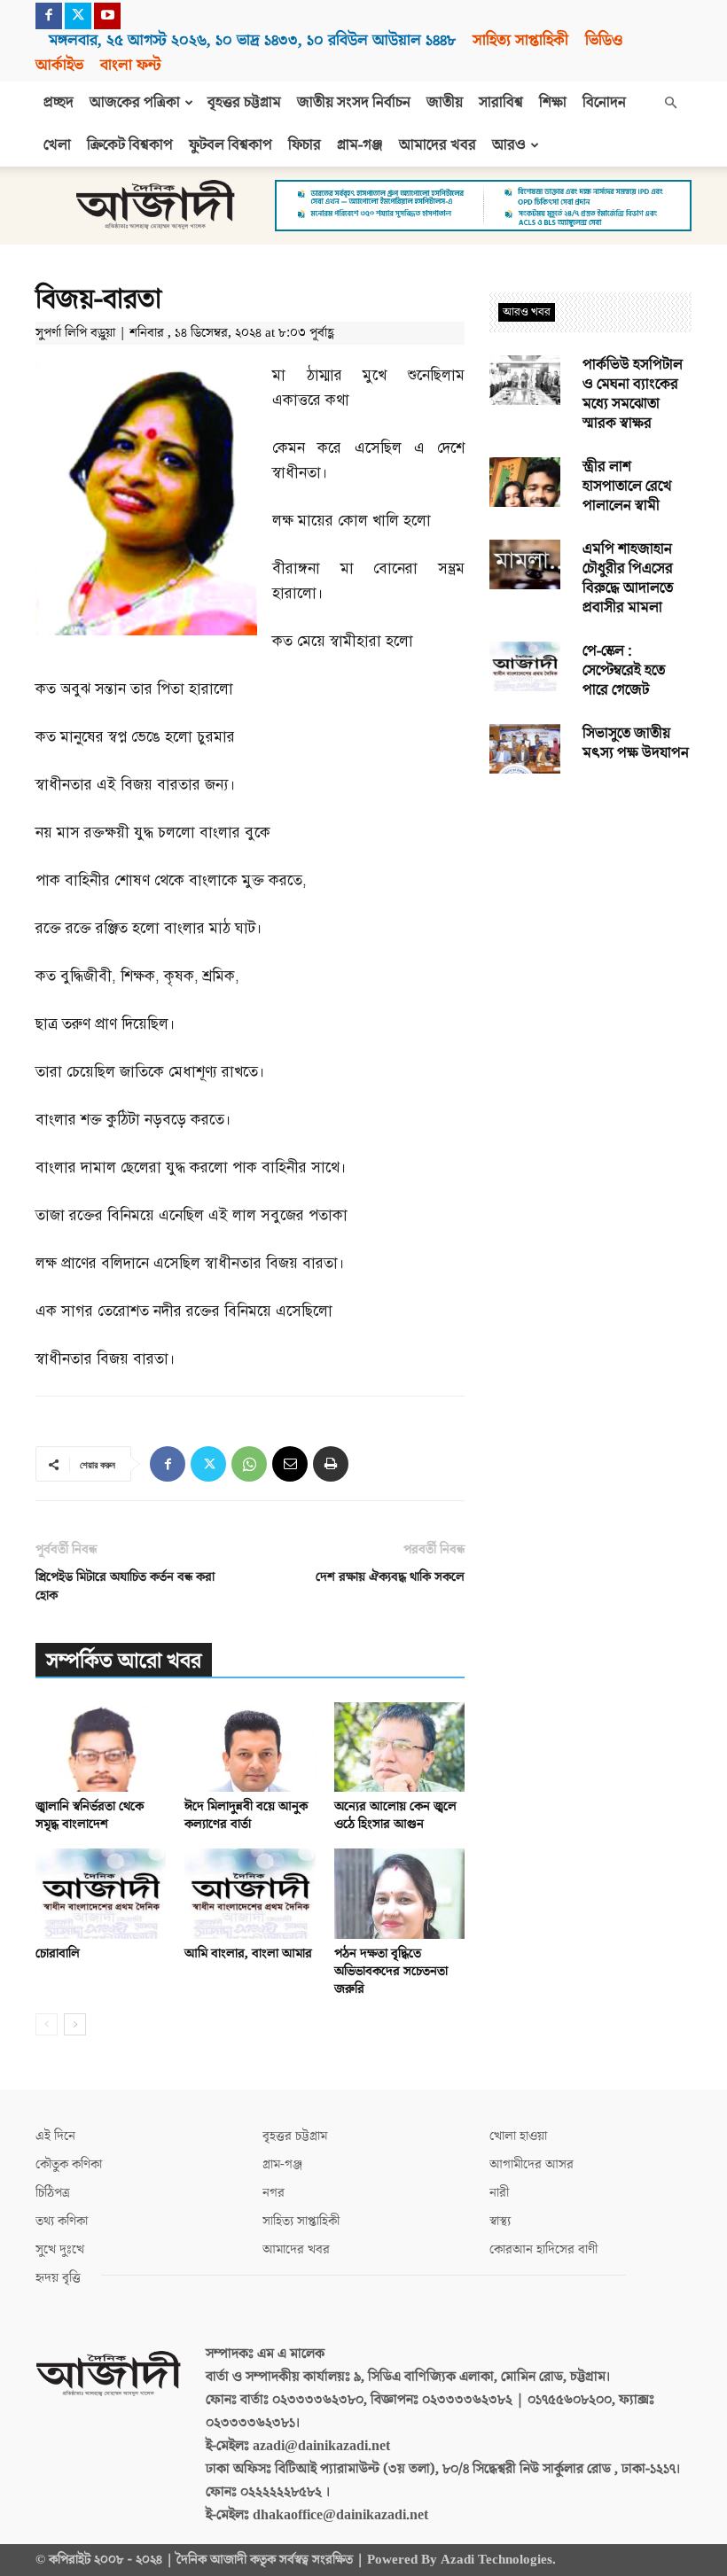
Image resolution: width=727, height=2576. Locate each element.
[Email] (290, 1464)
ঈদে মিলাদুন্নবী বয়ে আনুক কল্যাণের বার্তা (246, 1815)
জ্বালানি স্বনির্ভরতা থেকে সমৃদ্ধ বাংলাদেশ (90, 1815)
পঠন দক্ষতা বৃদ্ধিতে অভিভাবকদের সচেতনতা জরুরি (391, 1971)
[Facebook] (49, 16)
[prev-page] (47, 2024)
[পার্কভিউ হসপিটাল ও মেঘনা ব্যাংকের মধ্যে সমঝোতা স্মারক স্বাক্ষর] (525, 380)
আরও (509, 145)
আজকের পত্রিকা (135, 103)
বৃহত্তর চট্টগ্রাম (244, 103)
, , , (252, 40)
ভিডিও (604, 40)
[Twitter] (78, 16)
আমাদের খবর (438, 145)
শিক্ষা (553, 103)
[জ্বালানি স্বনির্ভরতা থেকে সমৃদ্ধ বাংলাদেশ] (101, 1747)
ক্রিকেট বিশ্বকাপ (130, 145)
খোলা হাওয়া (518, 2136)
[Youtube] (107, 16)
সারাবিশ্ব (501, 103)
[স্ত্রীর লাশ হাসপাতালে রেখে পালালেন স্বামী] (525, 482)
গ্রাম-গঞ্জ (360, 145)
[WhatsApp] (249, 1464)
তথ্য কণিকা (62, 2221)
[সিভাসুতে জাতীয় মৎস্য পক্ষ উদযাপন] (525, 749)
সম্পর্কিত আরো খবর (124, 1661)
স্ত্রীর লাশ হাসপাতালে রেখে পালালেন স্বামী (627, 486)
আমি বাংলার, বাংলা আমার (248, 1953)
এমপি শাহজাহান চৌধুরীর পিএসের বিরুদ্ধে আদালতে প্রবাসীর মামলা (628, 579)
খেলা (57, 145)
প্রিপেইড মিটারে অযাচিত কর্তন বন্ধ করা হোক (125, 1586)
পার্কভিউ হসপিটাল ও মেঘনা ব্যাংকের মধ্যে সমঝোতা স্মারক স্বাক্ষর (633, 394)
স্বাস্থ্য (500, 2221)
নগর (274, 2193)
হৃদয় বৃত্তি (58, 2278)
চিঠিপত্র (53, 2193)
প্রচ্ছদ (59, 103)
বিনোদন (604, 103)
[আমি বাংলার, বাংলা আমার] (250, 1893)
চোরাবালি (58, 1953)
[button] (670, 103)
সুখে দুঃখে (60, 2249)
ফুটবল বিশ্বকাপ (231, 145)
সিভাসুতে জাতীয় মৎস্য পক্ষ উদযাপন (636, 743)
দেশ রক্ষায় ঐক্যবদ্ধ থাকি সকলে (390, 1577)
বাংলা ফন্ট (130, 65)
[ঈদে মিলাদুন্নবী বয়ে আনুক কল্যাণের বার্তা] (250, 1747)
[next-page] (75, 2024)
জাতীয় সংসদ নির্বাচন (354, 103)
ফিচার (305, 145)
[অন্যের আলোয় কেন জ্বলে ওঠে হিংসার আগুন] (399, 1747)
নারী (499, 2193)
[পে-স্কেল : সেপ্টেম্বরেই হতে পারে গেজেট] (525, 666)
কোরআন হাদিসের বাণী (543, 2249)
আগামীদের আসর (532, 2164)
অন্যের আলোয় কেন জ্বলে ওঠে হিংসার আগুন (395, 1815)
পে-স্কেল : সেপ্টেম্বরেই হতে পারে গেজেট (624, 671)
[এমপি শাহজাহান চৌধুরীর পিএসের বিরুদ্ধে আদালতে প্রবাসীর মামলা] (525, 564)
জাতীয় (445, 103)
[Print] (331, 1464)
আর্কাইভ (59, 65)
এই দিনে (55, 2136)
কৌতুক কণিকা (69, 2164)
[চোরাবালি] (101, 1893)
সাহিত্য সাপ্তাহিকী (520, 40)
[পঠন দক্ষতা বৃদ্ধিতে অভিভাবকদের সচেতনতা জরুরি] (399, 1893)
